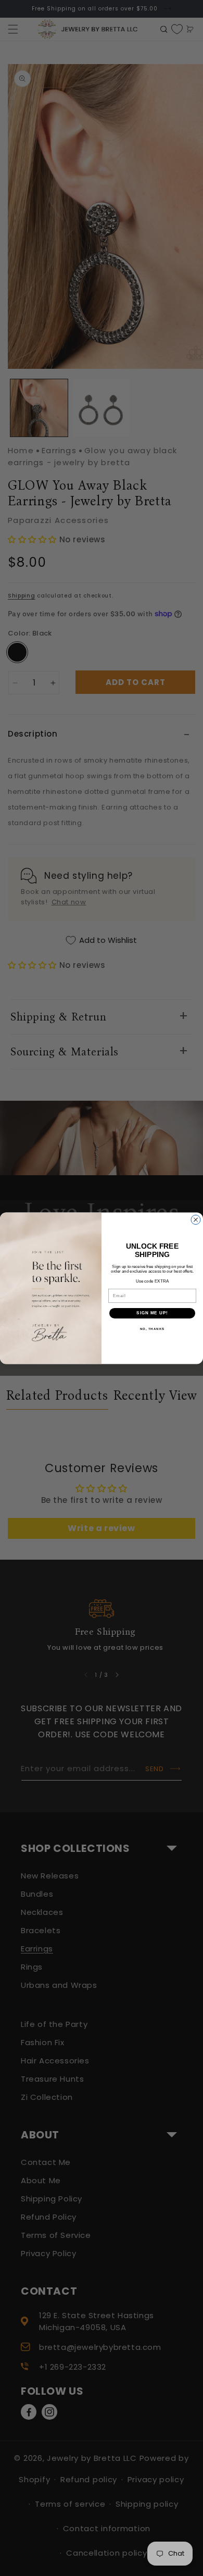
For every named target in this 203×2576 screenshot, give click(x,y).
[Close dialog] (196, 1219)
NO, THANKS (153, 1329)
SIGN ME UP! (152, 1313)
